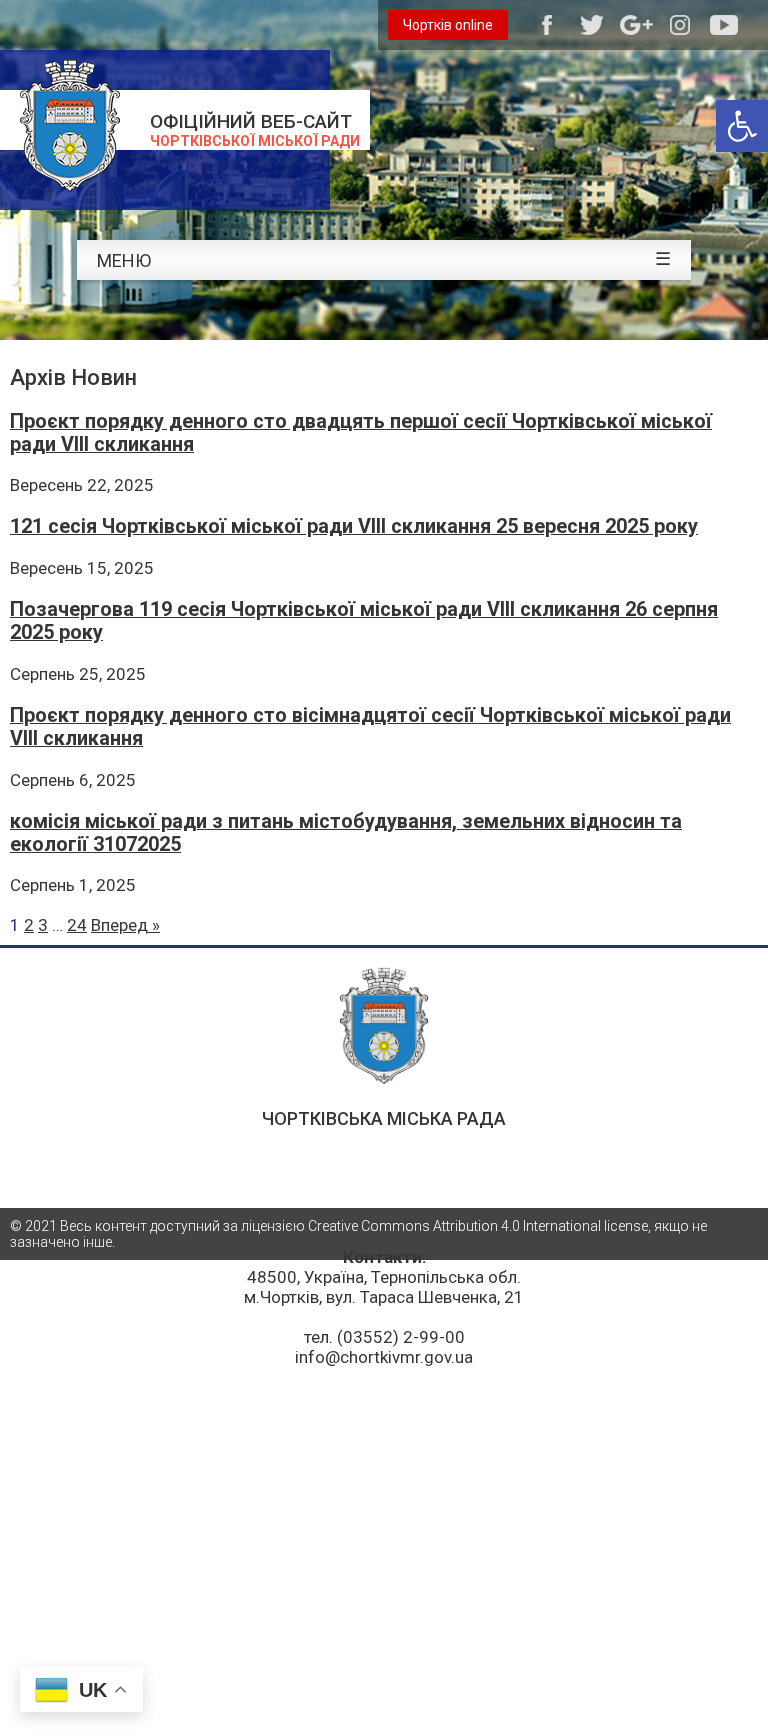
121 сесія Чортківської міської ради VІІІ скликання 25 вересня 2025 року (354, 526)
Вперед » (125, 925)
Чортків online (448, 25)
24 (77, 925)
